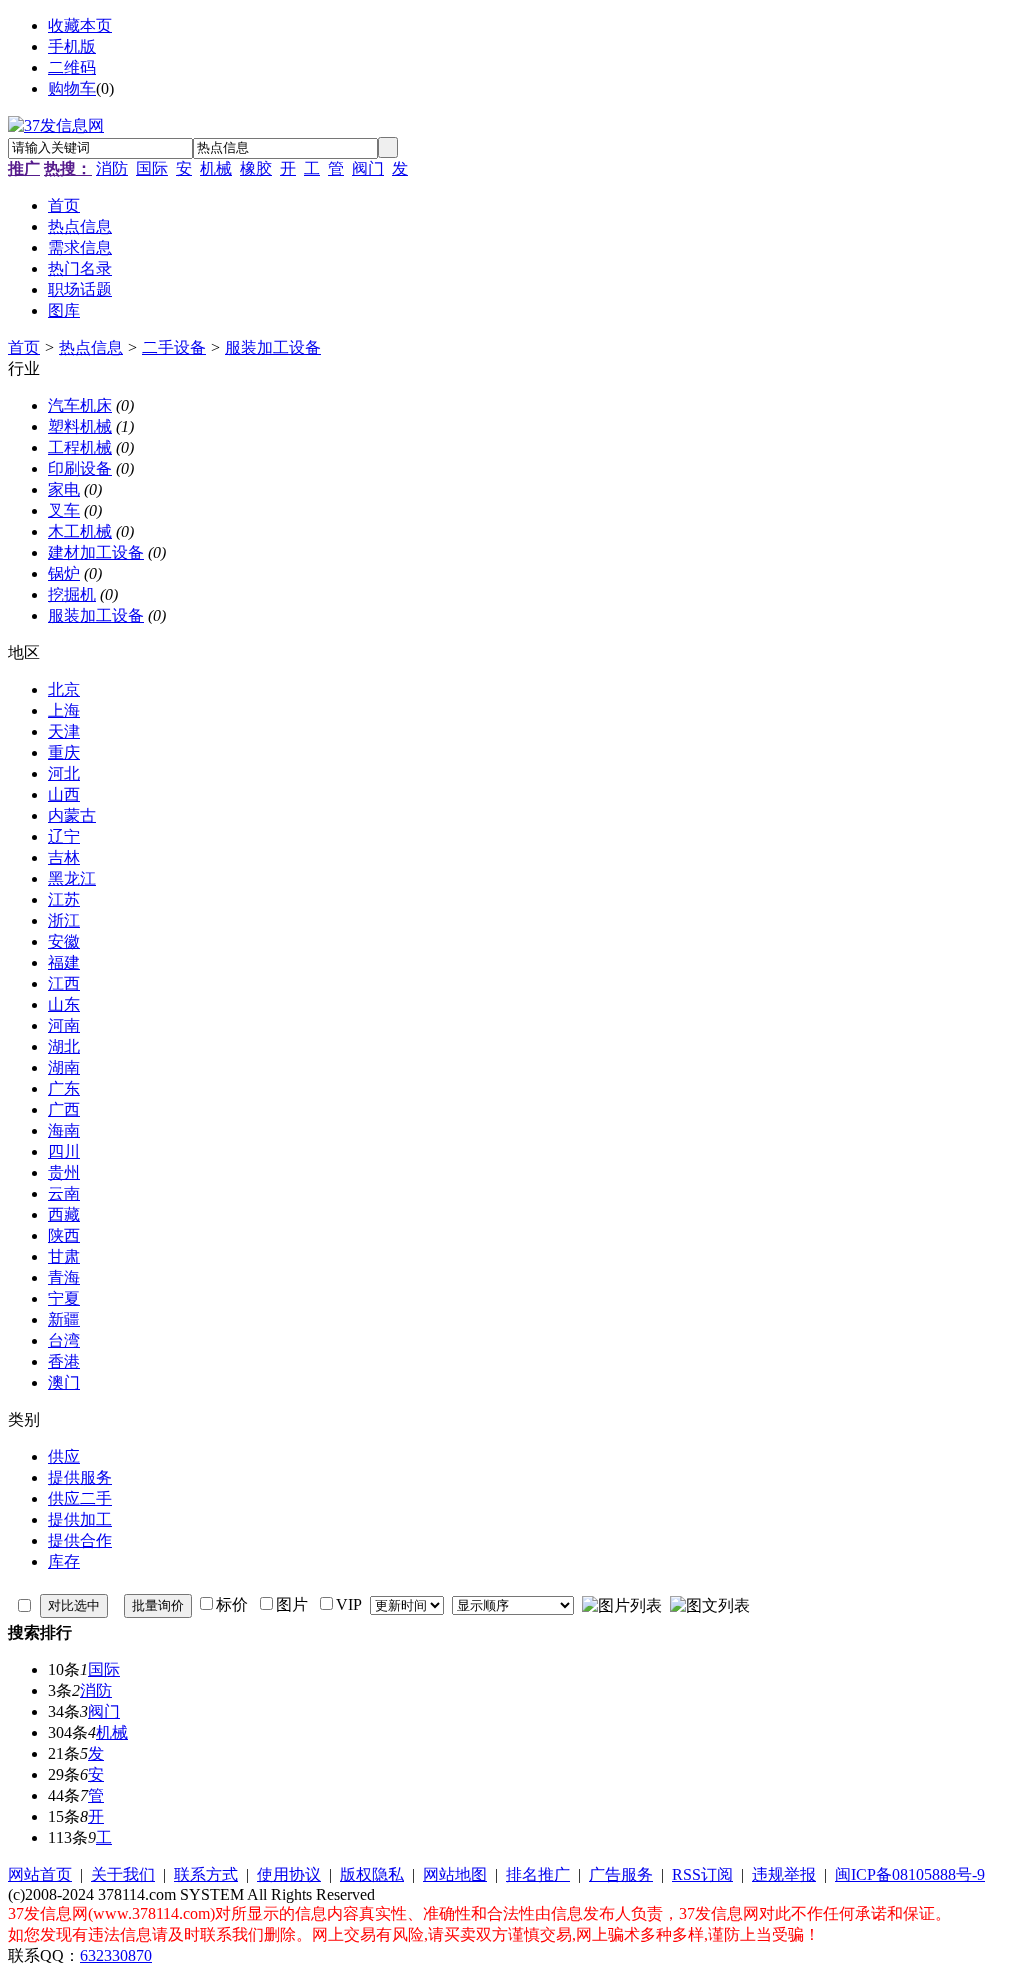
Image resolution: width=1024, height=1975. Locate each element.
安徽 (64, 941)
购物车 (72, 88)
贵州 (64, 1172)
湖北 (64, 1046)
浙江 (64, 920)
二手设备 (174, 347)
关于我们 (123, 1874)
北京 (64, 689)
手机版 (72, 46)
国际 (152, 168)
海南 (64, 1130)
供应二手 (80, 1498)
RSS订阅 (702, 1874)
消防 (112, 168)
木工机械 (80, 531)
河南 (64, 1025)
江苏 (64, 899)
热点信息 (91, 347)
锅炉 (64, 573)
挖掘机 (72, 594)
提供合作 (80, 1540)
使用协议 (289, 1874)
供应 (64, 1456)
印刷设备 (80, 468)
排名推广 (538, 1874)
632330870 (116, 1955)
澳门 (64, 1382)
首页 (24, 347)
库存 (64, 1561)
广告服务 (621, 1874)
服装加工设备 (273, 347)
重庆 (64, 752)
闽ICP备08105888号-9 (910, 1874)
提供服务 (80, 1477)
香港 (64, 1361)
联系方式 (206, 1874)
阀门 (368, 168)
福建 (64, 962)
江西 (64, 983)
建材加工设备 (96, 552)
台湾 (64, 1340)
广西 (64, 1109)
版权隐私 (372, 1874)
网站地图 (455, 1874)
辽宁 (64, 836)
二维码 (72, 67)
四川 (64, 1151)
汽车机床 (80, 405)
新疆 (64, 1319)
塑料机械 (80, 426)
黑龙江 (72, 878)
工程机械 (80, 447)
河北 (64, 773)
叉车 (64, 510)
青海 (64, 1277)
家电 (64, 489)
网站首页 (40, 1874)
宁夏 (64, 1298)
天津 (64, 731)
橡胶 (256, 168)
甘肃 (64, 1256)
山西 (64, 794)
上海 (64, 710)
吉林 (64, 857)
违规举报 (784, 1874)
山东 (64, 1004)
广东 (64, 1088)
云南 (64, 1193)
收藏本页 (80, 25)
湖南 (64, 1067)
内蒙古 (72, 815)
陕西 (64, 1235)
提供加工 (80, 1519)
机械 (216, 168)
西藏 (64, 1214)
